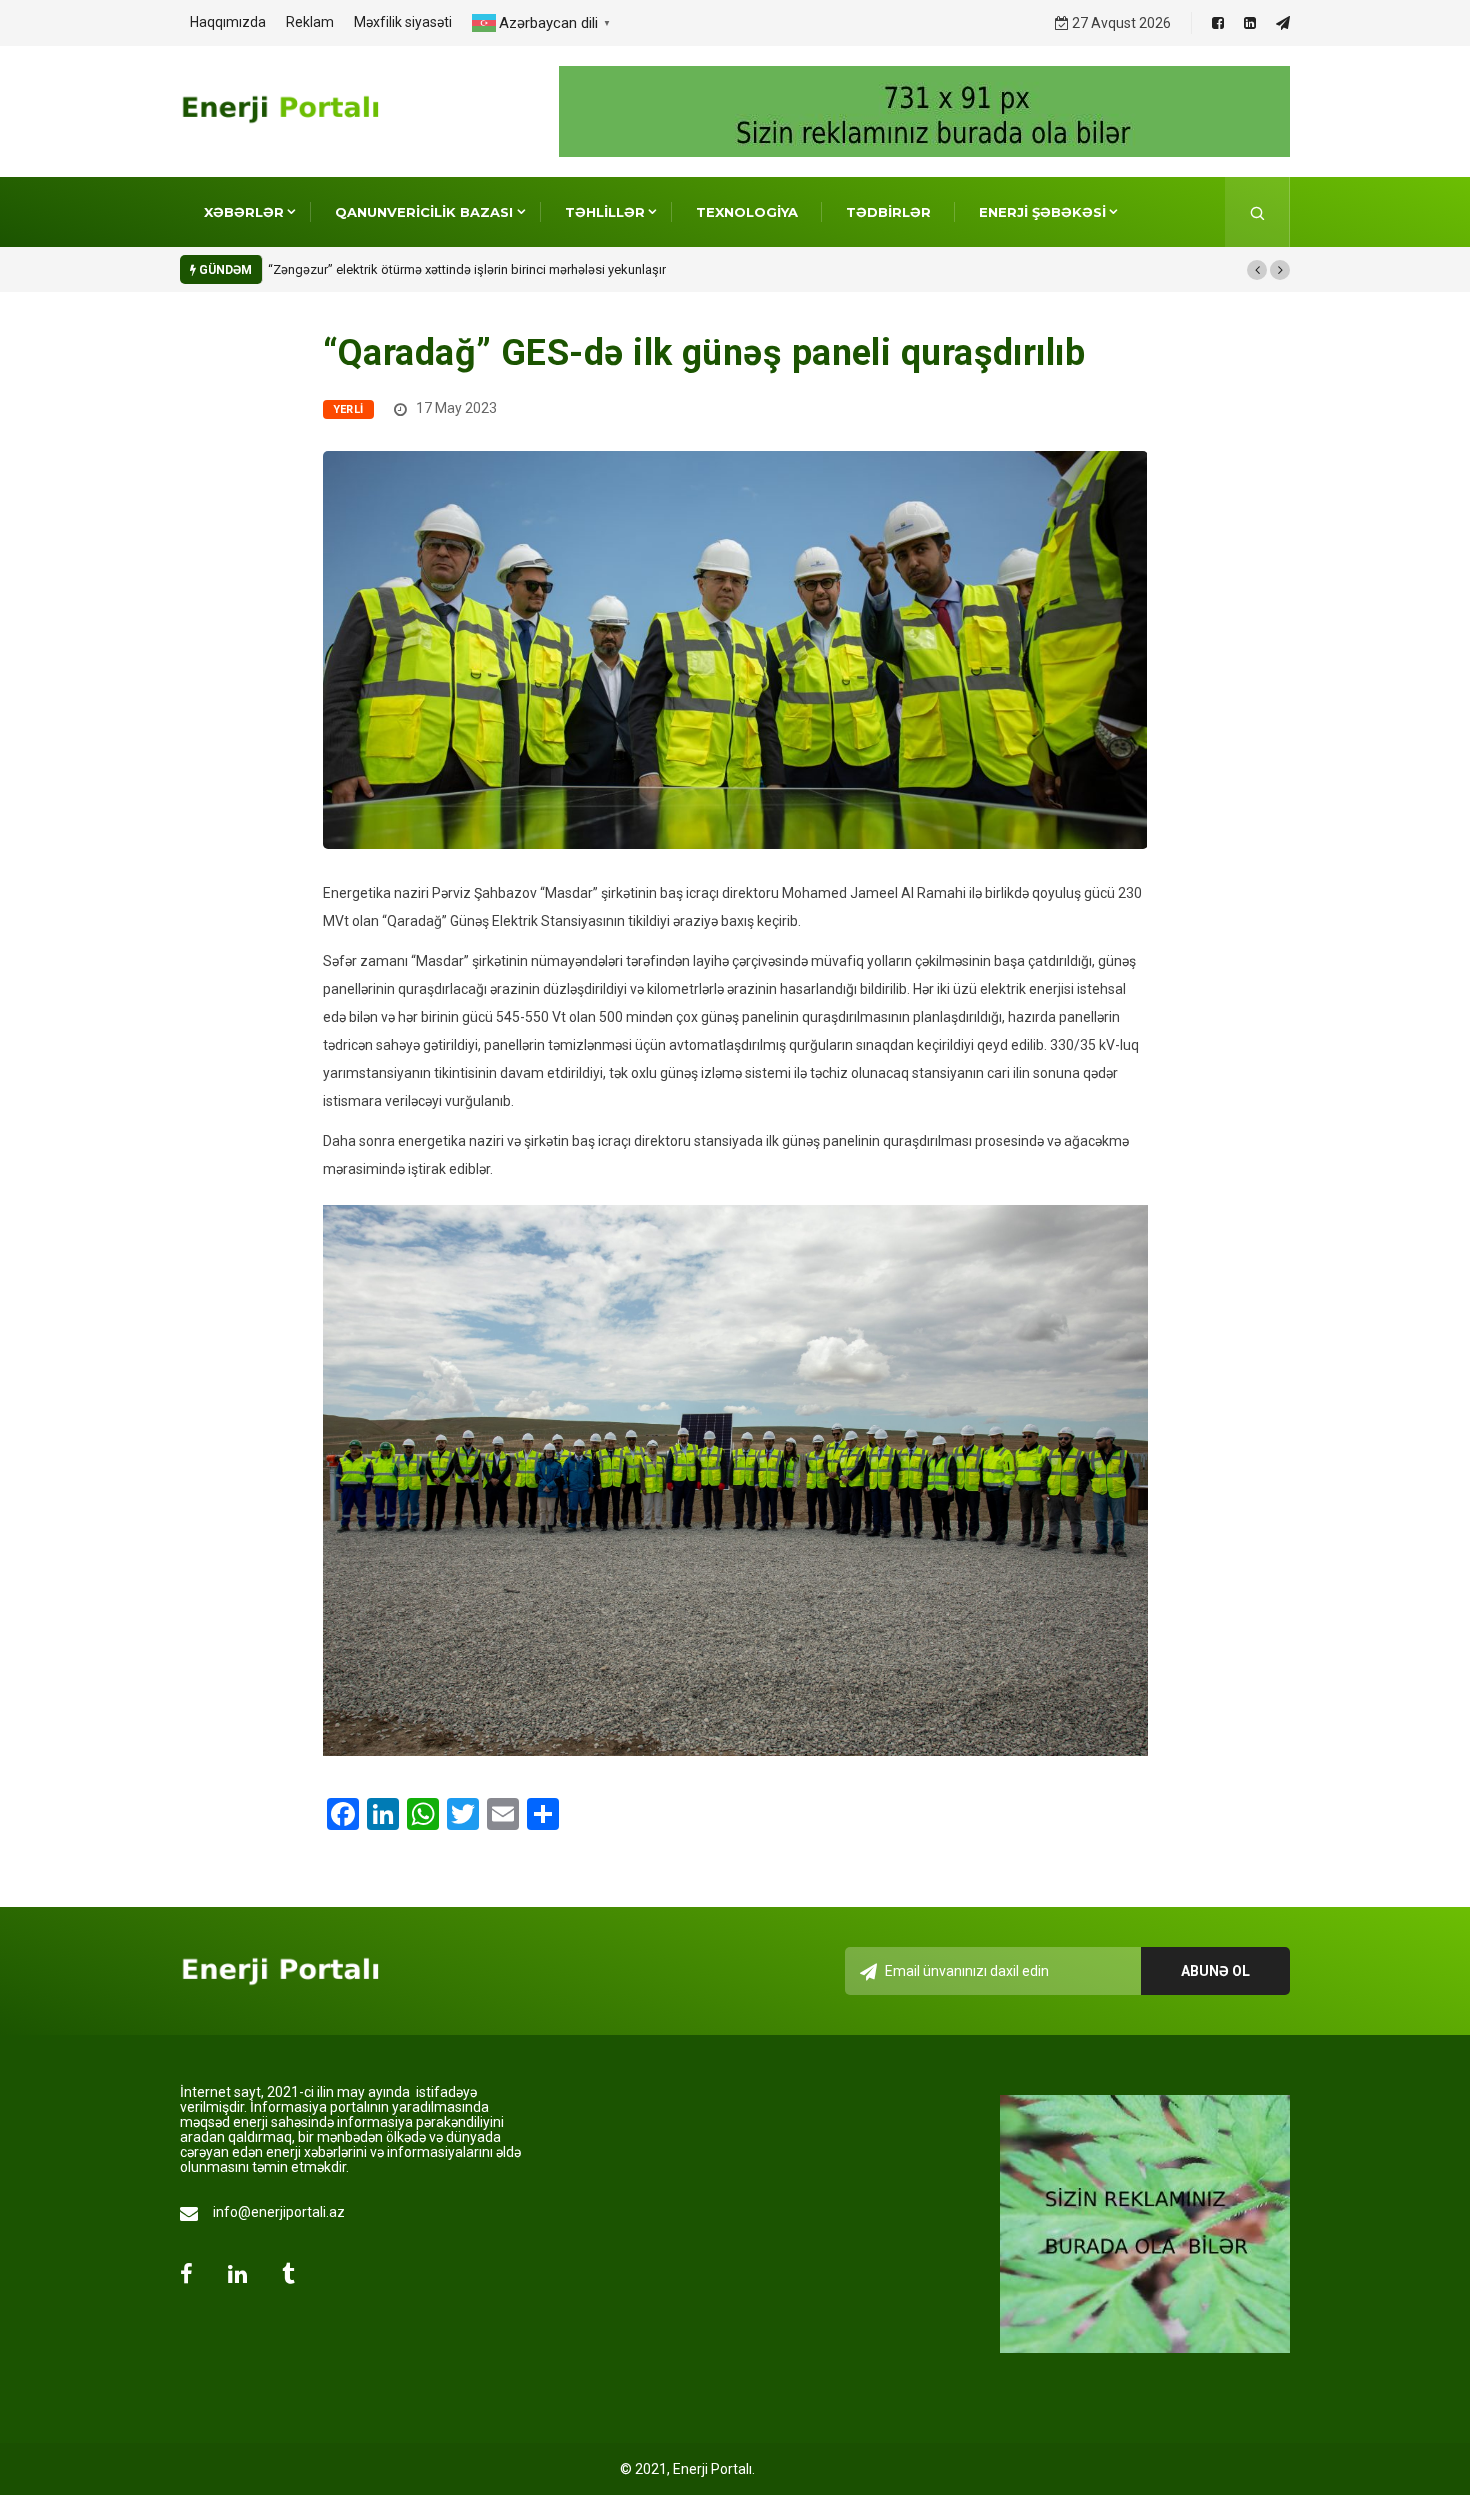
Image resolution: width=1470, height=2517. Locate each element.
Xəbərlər (244, 212)
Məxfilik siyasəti (403, 22)
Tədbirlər (888, 212)
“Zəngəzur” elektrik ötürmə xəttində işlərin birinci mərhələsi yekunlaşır (467, 269)
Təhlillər (605, 212)
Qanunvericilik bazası (424, 212)
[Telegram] (1283, 23)
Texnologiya (747, 212)
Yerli (348, 409)
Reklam (310, 22)
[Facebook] (1218, 23)
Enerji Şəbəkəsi (1042, 212)
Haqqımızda (228, 22)
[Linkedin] (1250, 23)
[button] (1257, 270)
